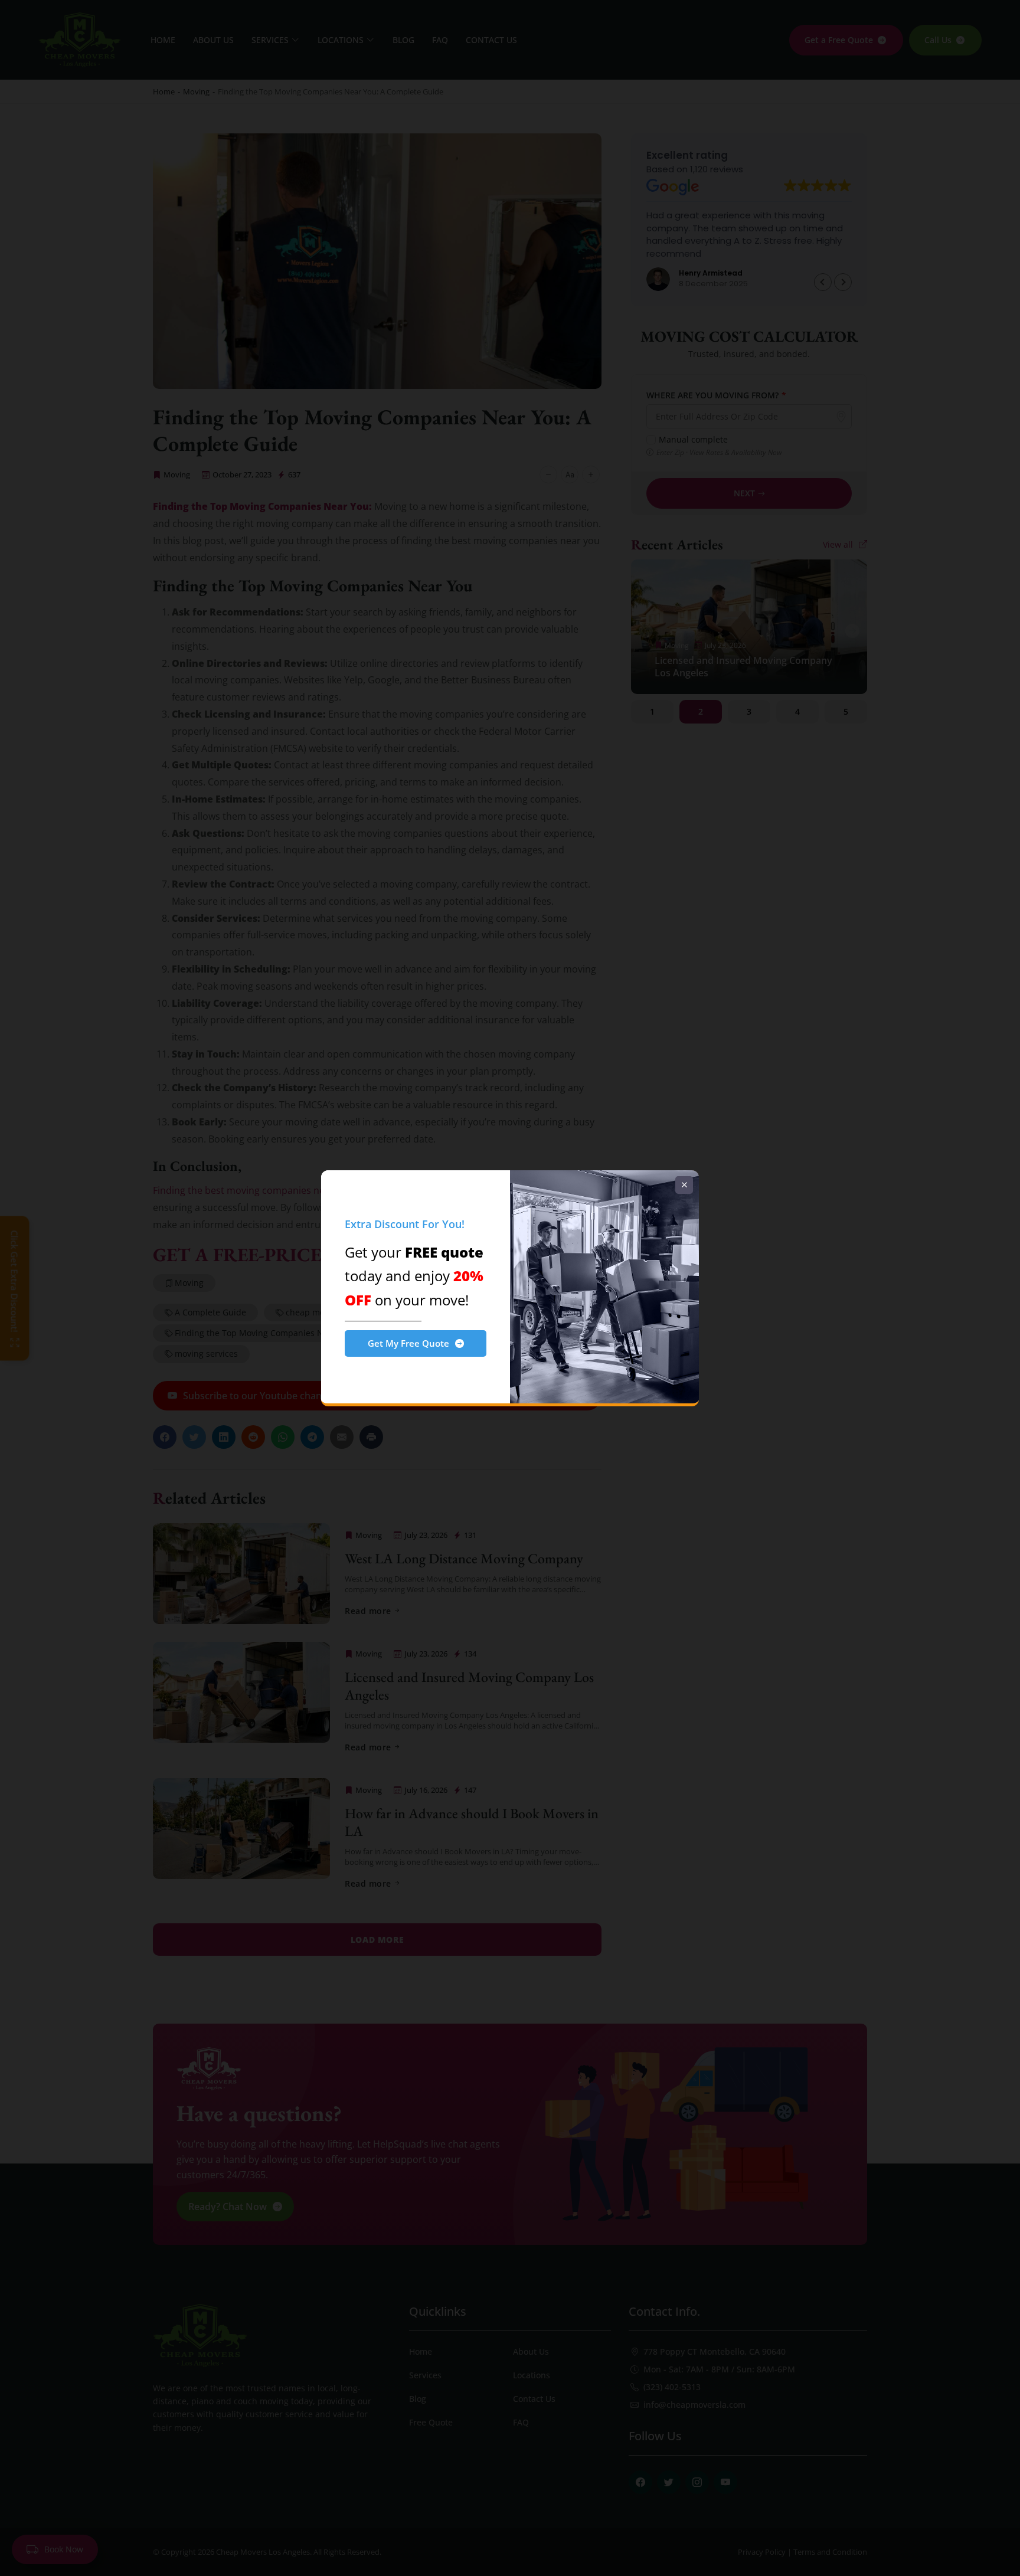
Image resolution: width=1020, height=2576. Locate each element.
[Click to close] (684, 1185)
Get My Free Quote (408, 1343)
